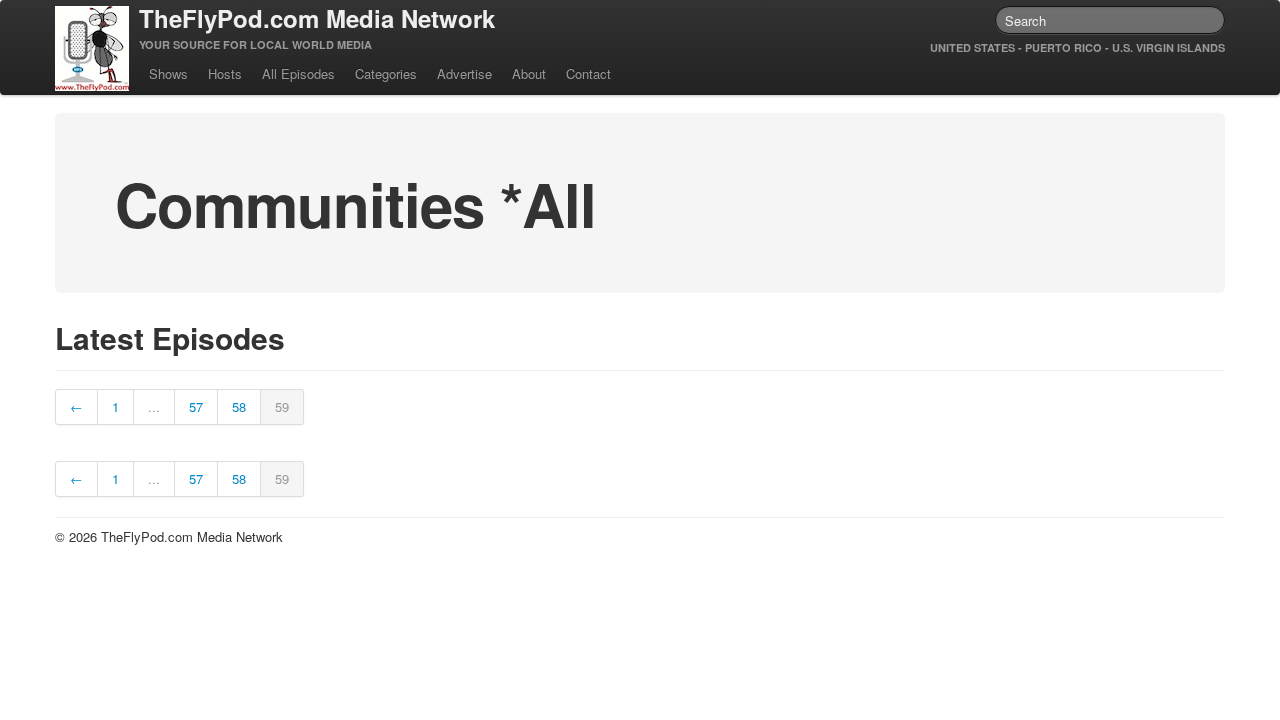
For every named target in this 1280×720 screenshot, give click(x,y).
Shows (168, 73)
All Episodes (298, 73)
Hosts (225, 73)
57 (196, 406)
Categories (386, 73)
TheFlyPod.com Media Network (317, 18)
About (529, 73)
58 (239, 406)
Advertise (464, 73)
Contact (588, 73)
